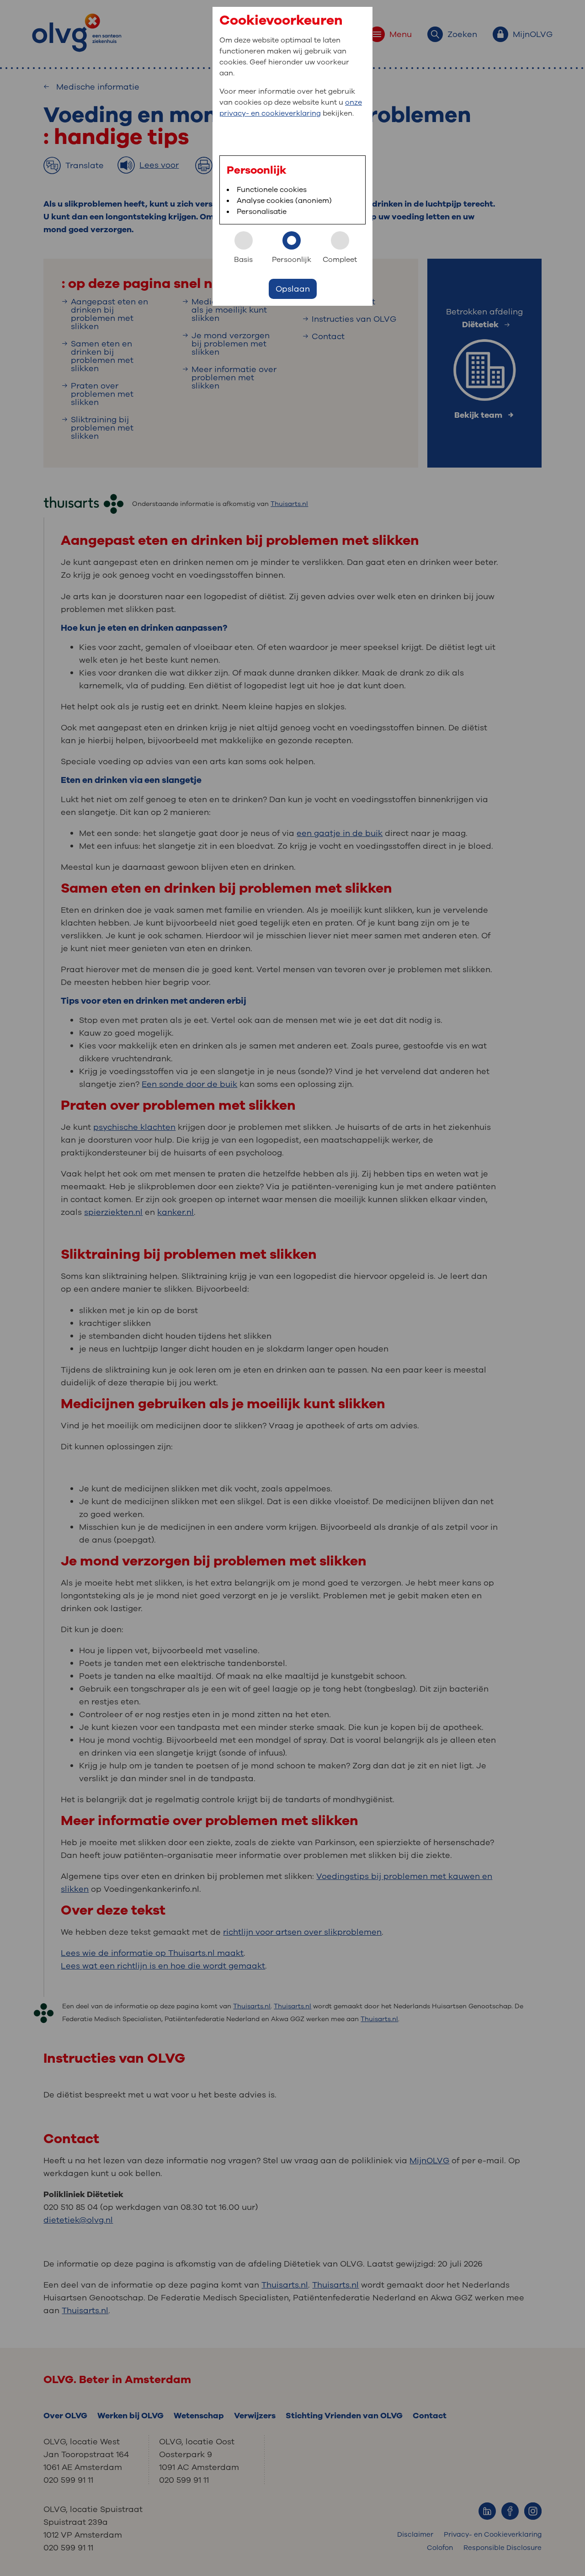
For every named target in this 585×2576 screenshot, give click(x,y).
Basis (243, 260)
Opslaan (293, 289)
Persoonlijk (292, 260)
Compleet (340, 260)
